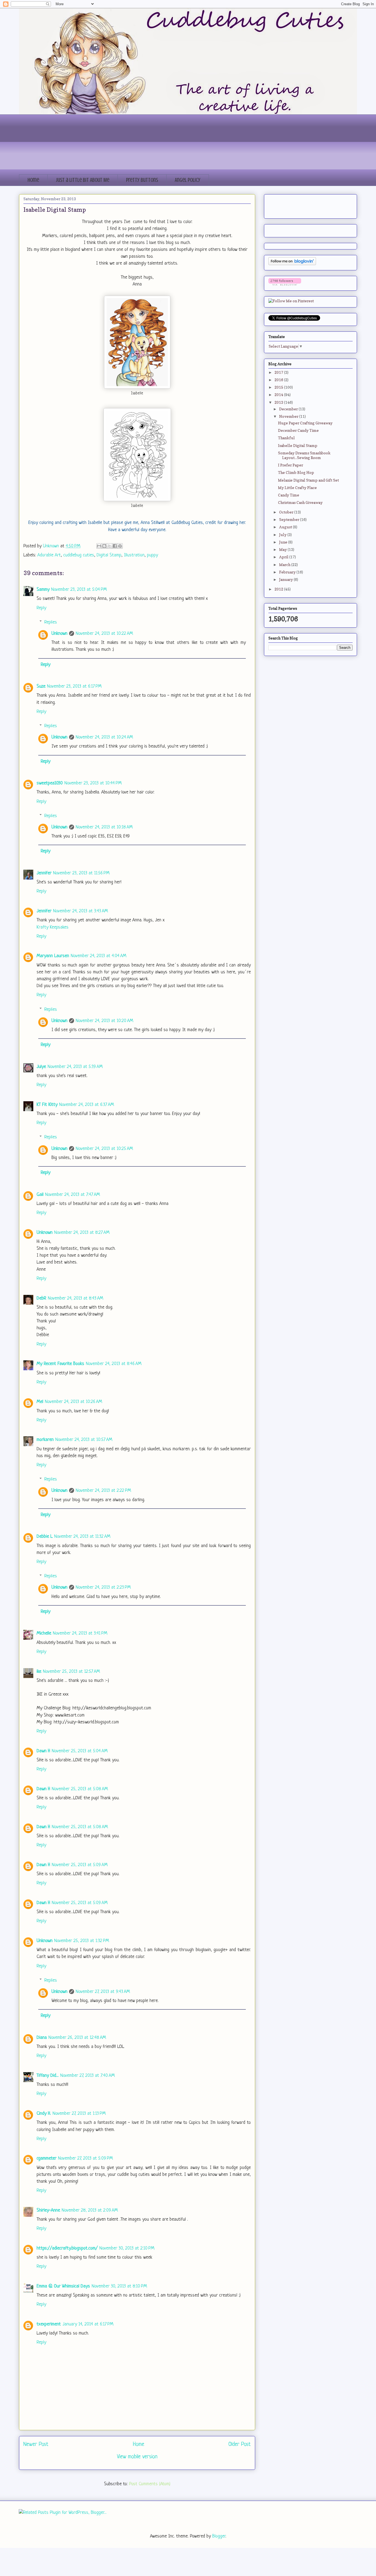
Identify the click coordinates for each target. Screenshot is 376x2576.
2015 (279, 387)
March (285, 565)
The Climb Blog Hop (296, 472)
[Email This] (99, 546)
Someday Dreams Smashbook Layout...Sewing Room (304, 455)
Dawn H (43, 1751)
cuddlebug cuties (79, 555)
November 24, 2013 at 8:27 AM (82, 1233)
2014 (279, 395)
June (284, 542)
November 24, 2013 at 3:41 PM (80, 1633)
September (290, 519)
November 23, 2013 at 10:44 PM (93, 783)
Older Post (240, 2444)
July (283, 535)
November (289, 416)
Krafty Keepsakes (53, 927)
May (283, 549)
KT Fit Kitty (47, 1105)
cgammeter (47, 2158)
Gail (40, 1195)
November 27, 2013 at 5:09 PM (85, 2158)
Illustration (134, 555)
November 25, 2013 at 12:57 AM (71, 1672)
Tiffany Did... (48, 2076)
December (289, 409)
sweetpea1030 (50, 783)
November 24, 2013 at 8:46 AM (114, 1364)
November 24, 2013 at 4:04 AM (99, 956)
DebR (41, 1298)
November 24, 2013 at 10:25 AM (104, 1149)
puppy (152, 555)
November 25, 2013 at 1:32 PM (82, 1941)
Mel (40, 1402)
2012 (279, 589)
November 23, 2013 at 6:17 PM (74, 686)
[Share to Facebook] (115, 546)
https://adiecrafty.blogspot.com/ (67, 2248)
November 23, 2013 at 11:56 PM (81, 873)
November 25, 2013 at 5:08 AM (80, 1789)
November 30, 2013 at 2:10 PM (127, 2248)
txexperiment (49, 2324)
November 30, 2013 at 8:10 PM (119, 2286)
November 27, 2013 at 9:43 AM (103, 1992)
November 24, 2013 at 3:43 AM (81, 911)
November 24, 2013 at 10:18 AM (104, 827)
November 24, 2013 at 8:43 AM (76, 1298)
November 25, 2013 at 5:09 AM (80, 1865)
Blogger (219, 2536)
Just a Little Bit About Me (83, 180)
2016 (279, 380)
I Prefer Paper (291, 465)
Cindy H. (44, 2114)
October (287, 512)
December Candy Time (298, 430)
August (286, 527)
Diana (42, 2038)
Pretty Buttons (142, 180)
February (288, 572)
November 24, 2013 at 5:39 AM (75, 1067)
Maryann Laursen (53, 956)
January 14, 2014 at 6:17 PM (88, 2324)
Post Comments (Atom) (150, 2484)
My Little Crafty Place (297, 488)
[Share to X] (110, 546)
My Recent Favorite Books (60, 1364)
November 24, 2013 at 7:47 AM (73, 1195)
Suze (41, 686)
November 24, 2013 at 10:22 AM (104, 634)
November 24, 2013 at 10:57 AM (84, 1440)
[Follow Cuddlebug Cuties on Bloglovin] (292, 264)
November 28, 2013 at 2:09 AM (90, 2210)
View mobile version (137, 2457)
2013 (279, 402)
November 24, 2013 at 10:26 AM (73, 1402)
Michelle (44, 1633)
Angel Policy (188, 180)
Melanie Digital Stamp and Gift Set (308, 480)
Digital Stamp (109, 555)
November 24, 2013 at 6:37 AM (87, 1105)
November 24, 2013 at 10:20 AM (104, 1021)
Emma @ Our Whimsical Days (63, 2286)
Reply (41, 608)
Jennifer (44, 873)
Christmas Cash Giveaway (300, 502)
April (284, 557)
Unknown (59, 634)
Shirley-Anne (48, 2210)
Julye (41, 1067)
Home (33, 180)
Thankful (286, 438)
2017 (279, 372)
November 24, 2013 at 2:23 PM (103, 1587)
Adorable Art (49, 555)
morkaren (45, 1440)
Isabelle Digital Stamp (298, 445)
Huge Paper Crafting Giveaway (305, 423)
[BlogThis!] (104, 546)
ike (39, 1672)
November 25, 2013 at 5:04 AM (80, 1751)
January (286, 579)
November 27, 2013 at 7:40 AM (88, 2076)
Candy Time (289, 495)
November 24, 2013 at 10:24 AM (104, 737)
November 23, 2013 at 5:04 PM (79, 590)
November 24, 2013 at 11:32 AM (82, 1536)
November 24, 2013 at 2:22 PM (103, 1491)
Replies (51, 622)
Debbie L (45, 1536)
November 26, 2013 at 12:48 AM (77, 2038)
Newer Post (36, 2444)
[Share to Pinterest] (120, 546)
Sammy (43, 590)
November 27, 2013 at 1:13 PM (79, 2114)
